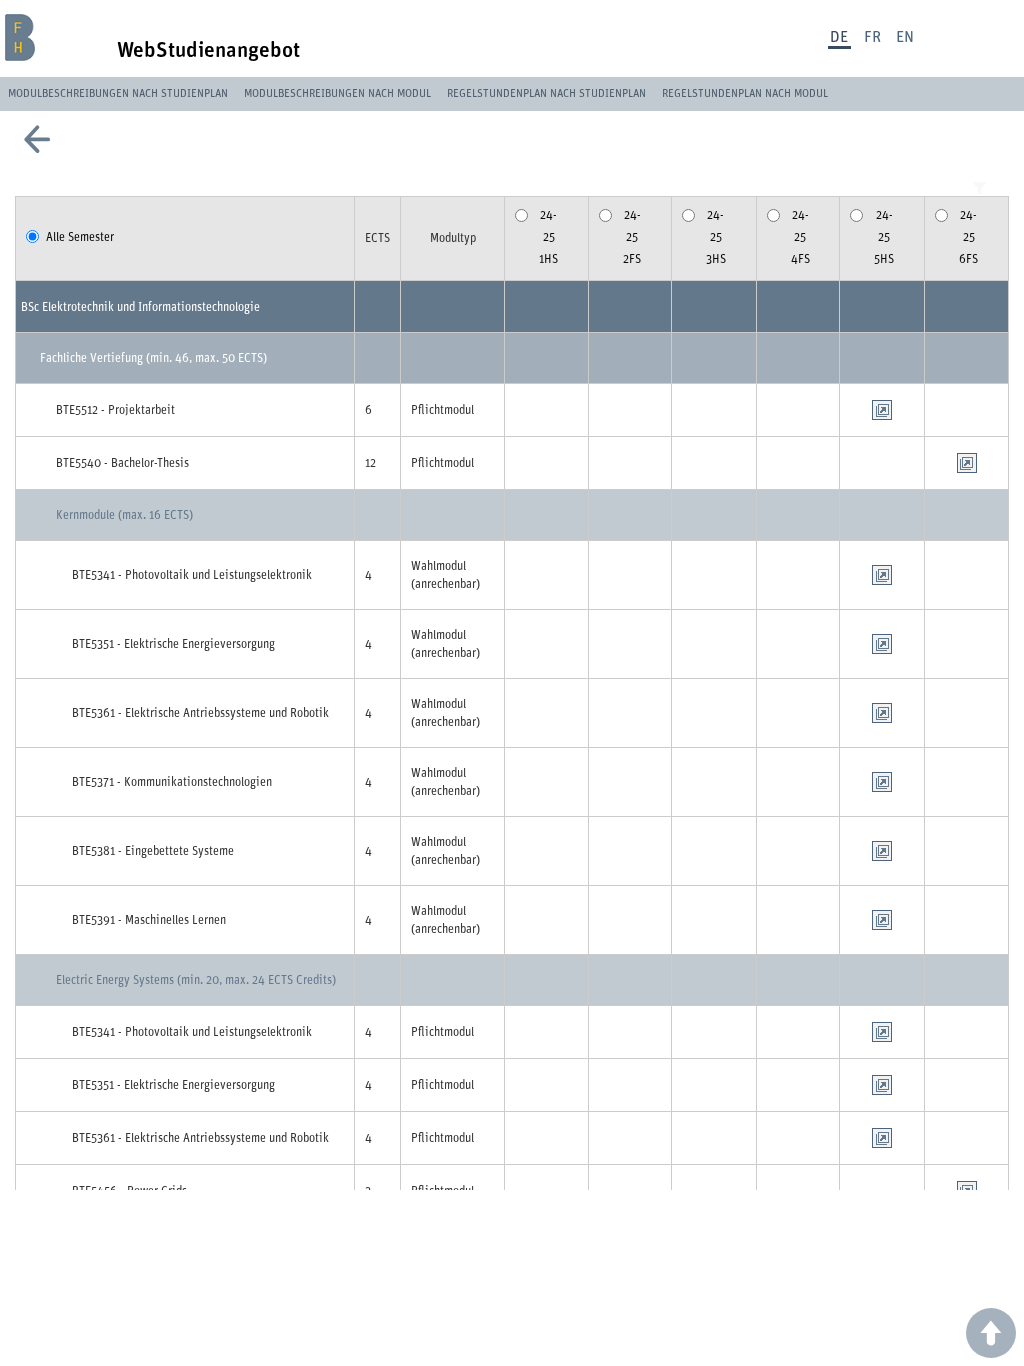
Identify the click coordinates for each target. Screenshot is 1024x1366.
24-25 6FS (968, 236)
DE (839, 37)
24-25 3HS (716, 236)
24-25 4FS (800, 236)
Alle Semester (80, 237)
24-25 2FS (632, 236)
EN (905, 37)
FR (872, 37)
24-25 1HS (548, 236)
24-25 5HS (884, 236)
